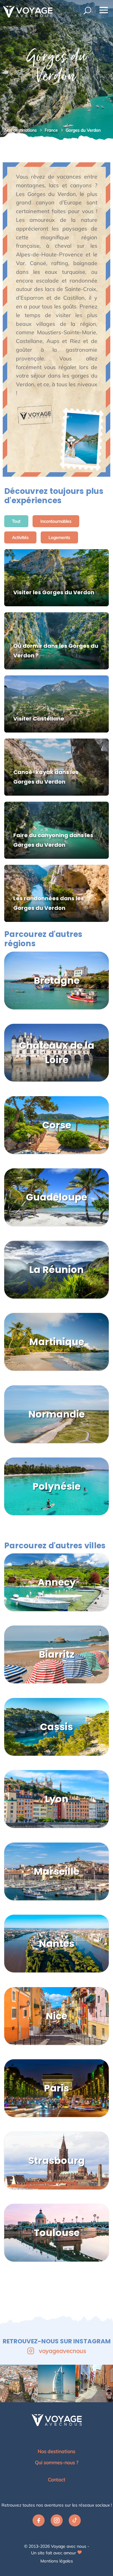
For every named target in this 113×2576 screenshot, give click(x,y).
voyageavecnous (63, 2351)
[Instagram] (57, 2522)
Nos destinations (21, 130)
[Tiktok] (75, 2522)
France (52, 130)
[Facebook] (39, 2522)
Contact (57, 2480)
